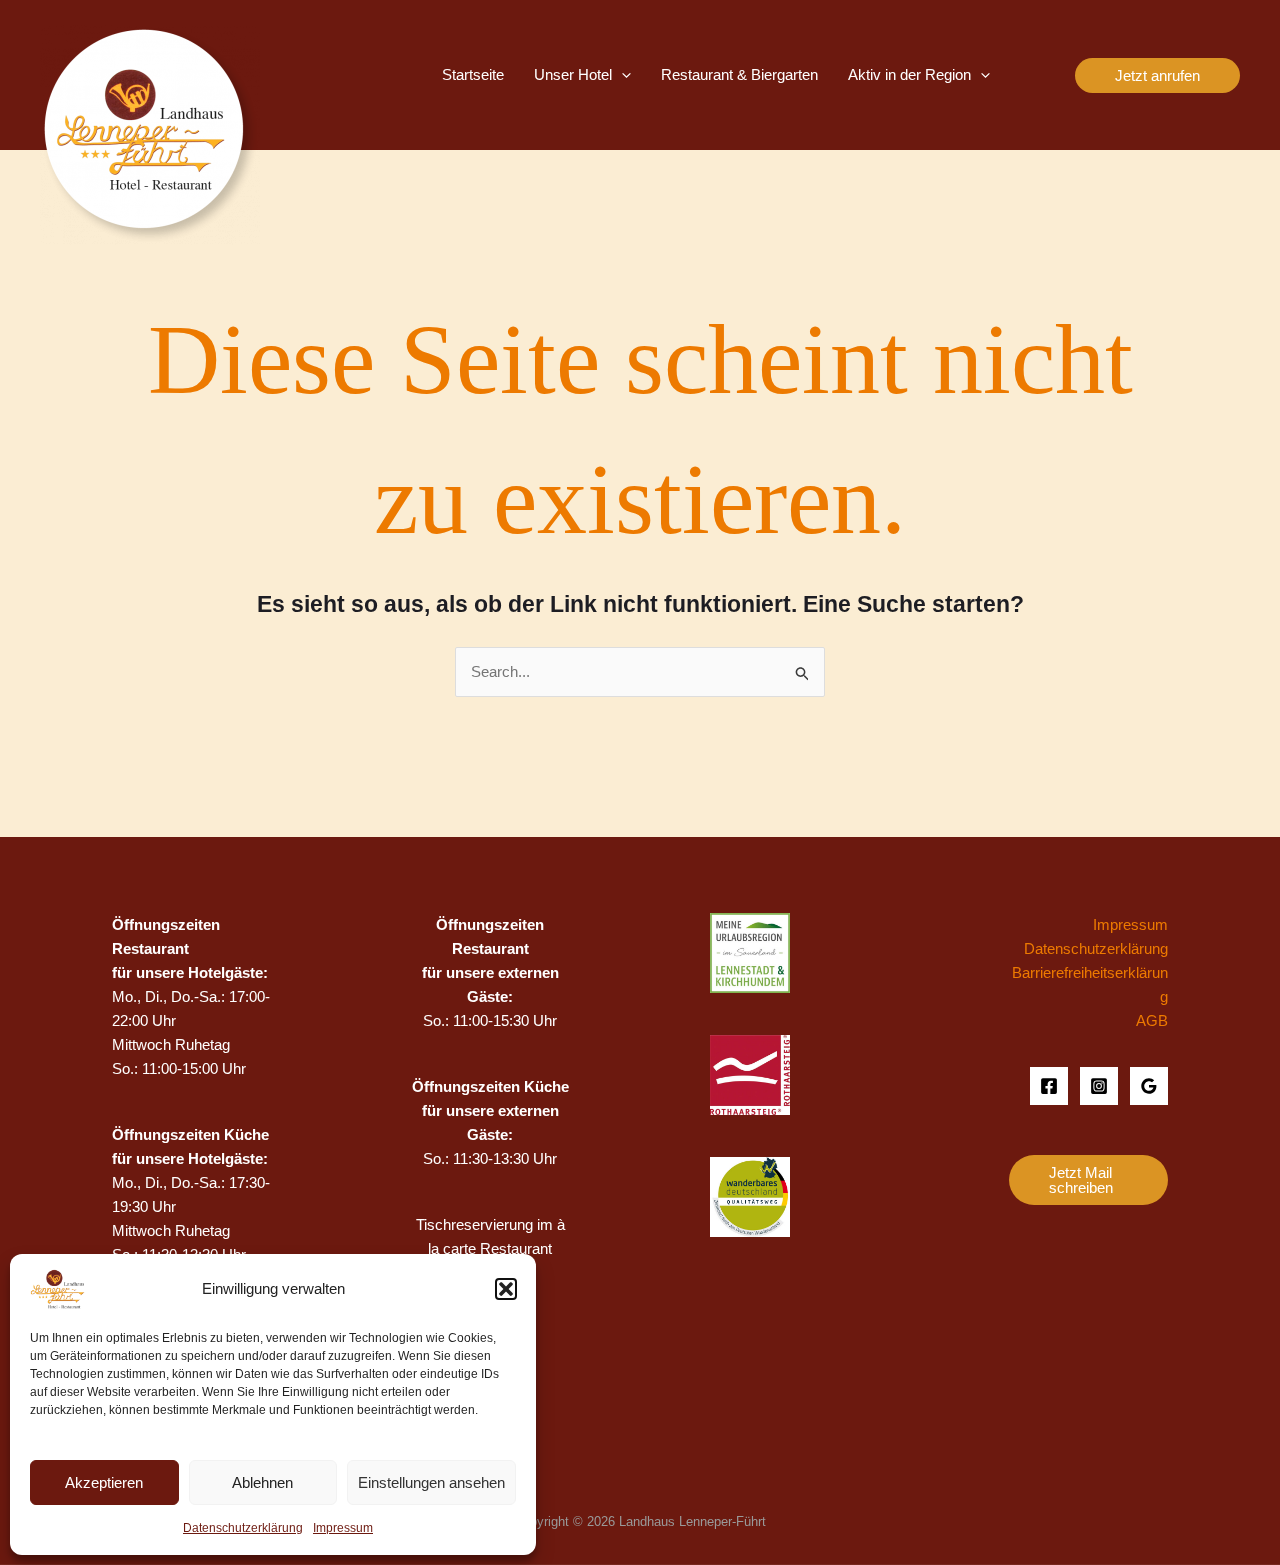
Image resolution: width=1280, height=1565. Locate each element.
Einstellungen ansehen (431, 1482)
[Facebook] (1049, 1086)
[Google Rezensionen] (1149, 1086)
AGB (1152, 1020)
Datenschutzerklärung (243, 1528)
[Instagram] (1099, 1086)
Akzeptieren (104, 1482)
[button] (506, 1289)
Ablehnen (262, 1482)
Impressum (343, 1528)
